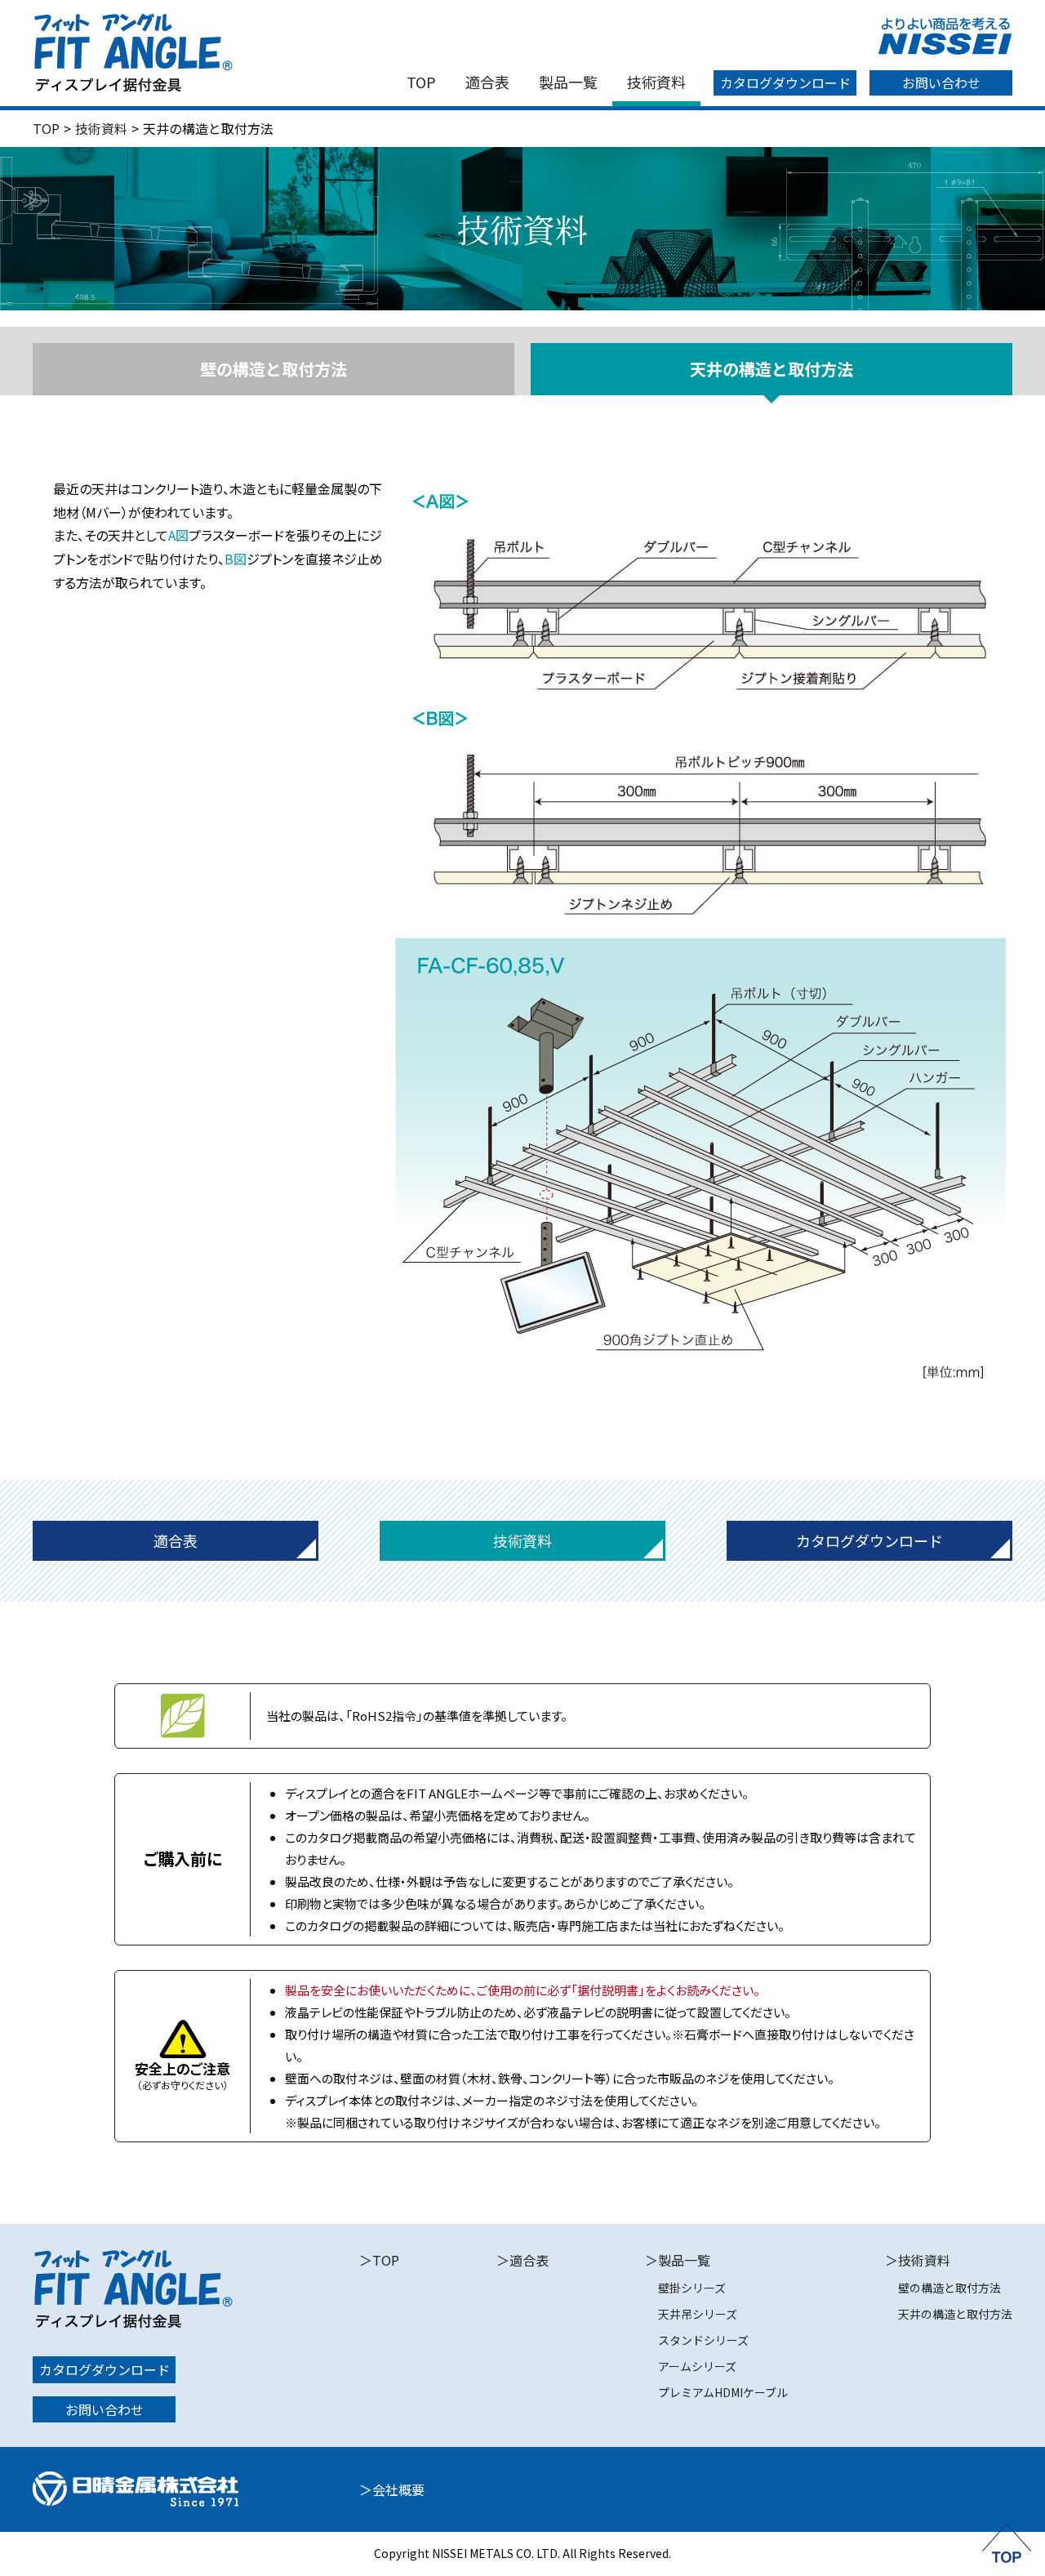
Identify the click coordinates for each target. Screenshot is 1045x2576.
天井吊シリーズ (698, 2314)
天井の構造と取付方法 (955, 2314)
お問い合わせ (941, 82)
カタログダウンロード (785, 82)
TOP (421, 82)
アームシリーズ (697, 2366)
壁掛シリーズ (692, 2288)
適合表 (487, 82)
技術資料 (656, 82)
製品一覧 (568, 82)
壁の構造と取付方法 (273, 369)
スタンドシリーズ (703, 2340)
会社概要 (398, 2489)
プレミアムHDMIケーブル (723, 2392)
